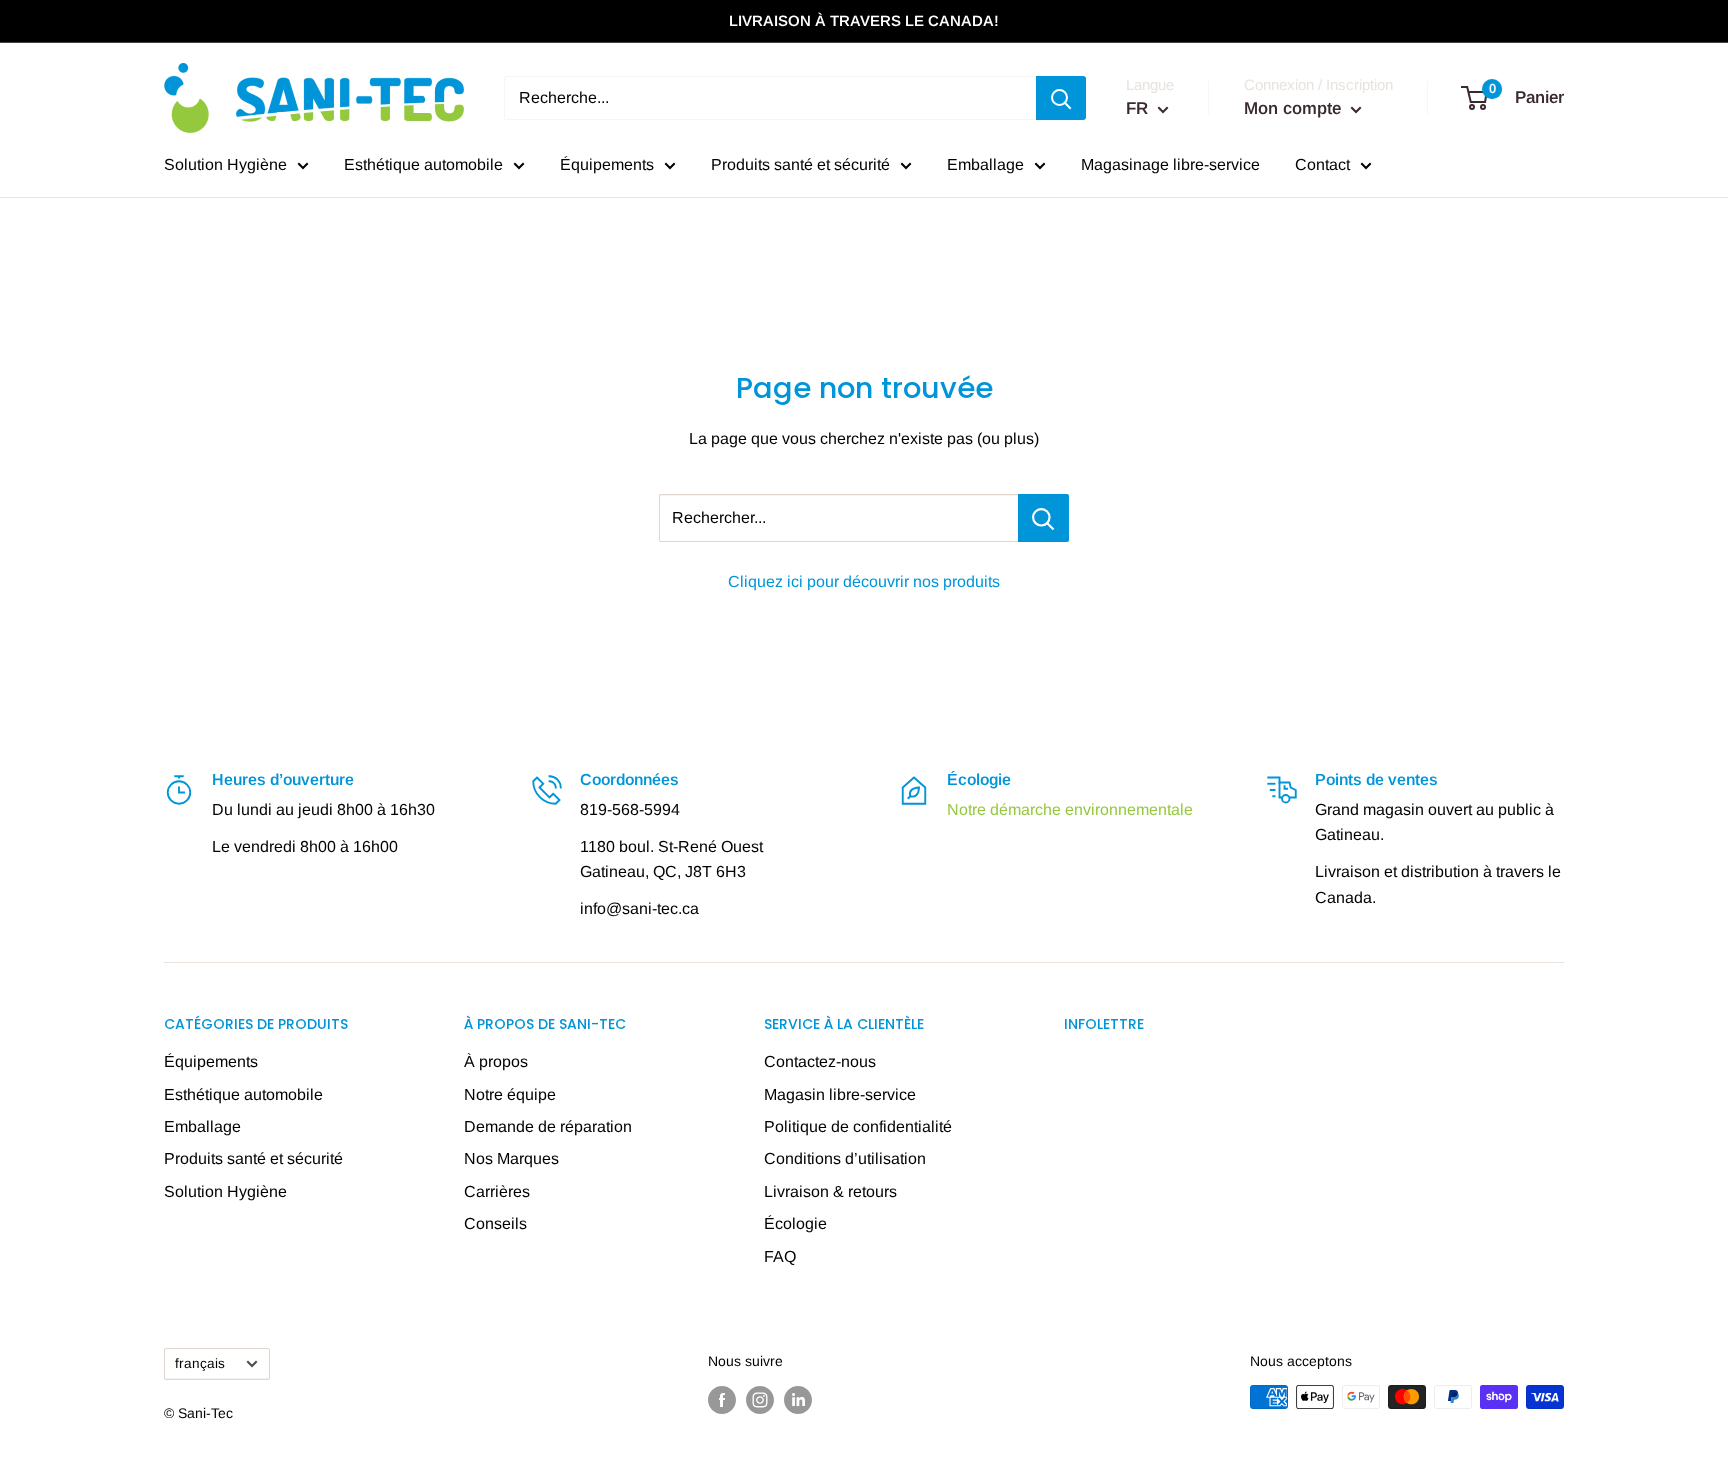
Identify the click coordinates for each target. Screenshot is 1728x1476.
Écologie (795, 1223)
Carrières (497, 1191)
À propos (496, 1061)
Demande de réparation (548, 1126)
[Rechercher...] (1043, 518)
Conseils (495, 1223)
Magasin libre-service (840, 1094)
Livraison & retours (830, 1191)
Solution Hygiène (225, 164)
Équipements (607, 164)
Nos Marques (511, 1158)
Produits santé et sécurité (800, 164)
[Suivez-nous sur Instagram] (760, 1399)
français (200, 1363)
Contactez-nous (820, 1061)
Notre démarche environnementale (1070, 809)
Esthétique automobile (423, 164)
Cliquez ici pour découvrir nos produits (864, 581)
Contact (1322, 164)
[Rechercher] (1061, 98)
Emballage (985, 164)
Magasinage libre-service (1170, 164)
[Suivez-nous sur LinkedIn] (798, 1399)
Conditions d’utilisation (845, 1158)
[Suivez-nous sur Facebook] (722, 1399)
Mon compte (1295, 108)
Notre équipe (510, 1094)
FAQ (780, 1256)
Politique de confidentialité (858, 1126)
